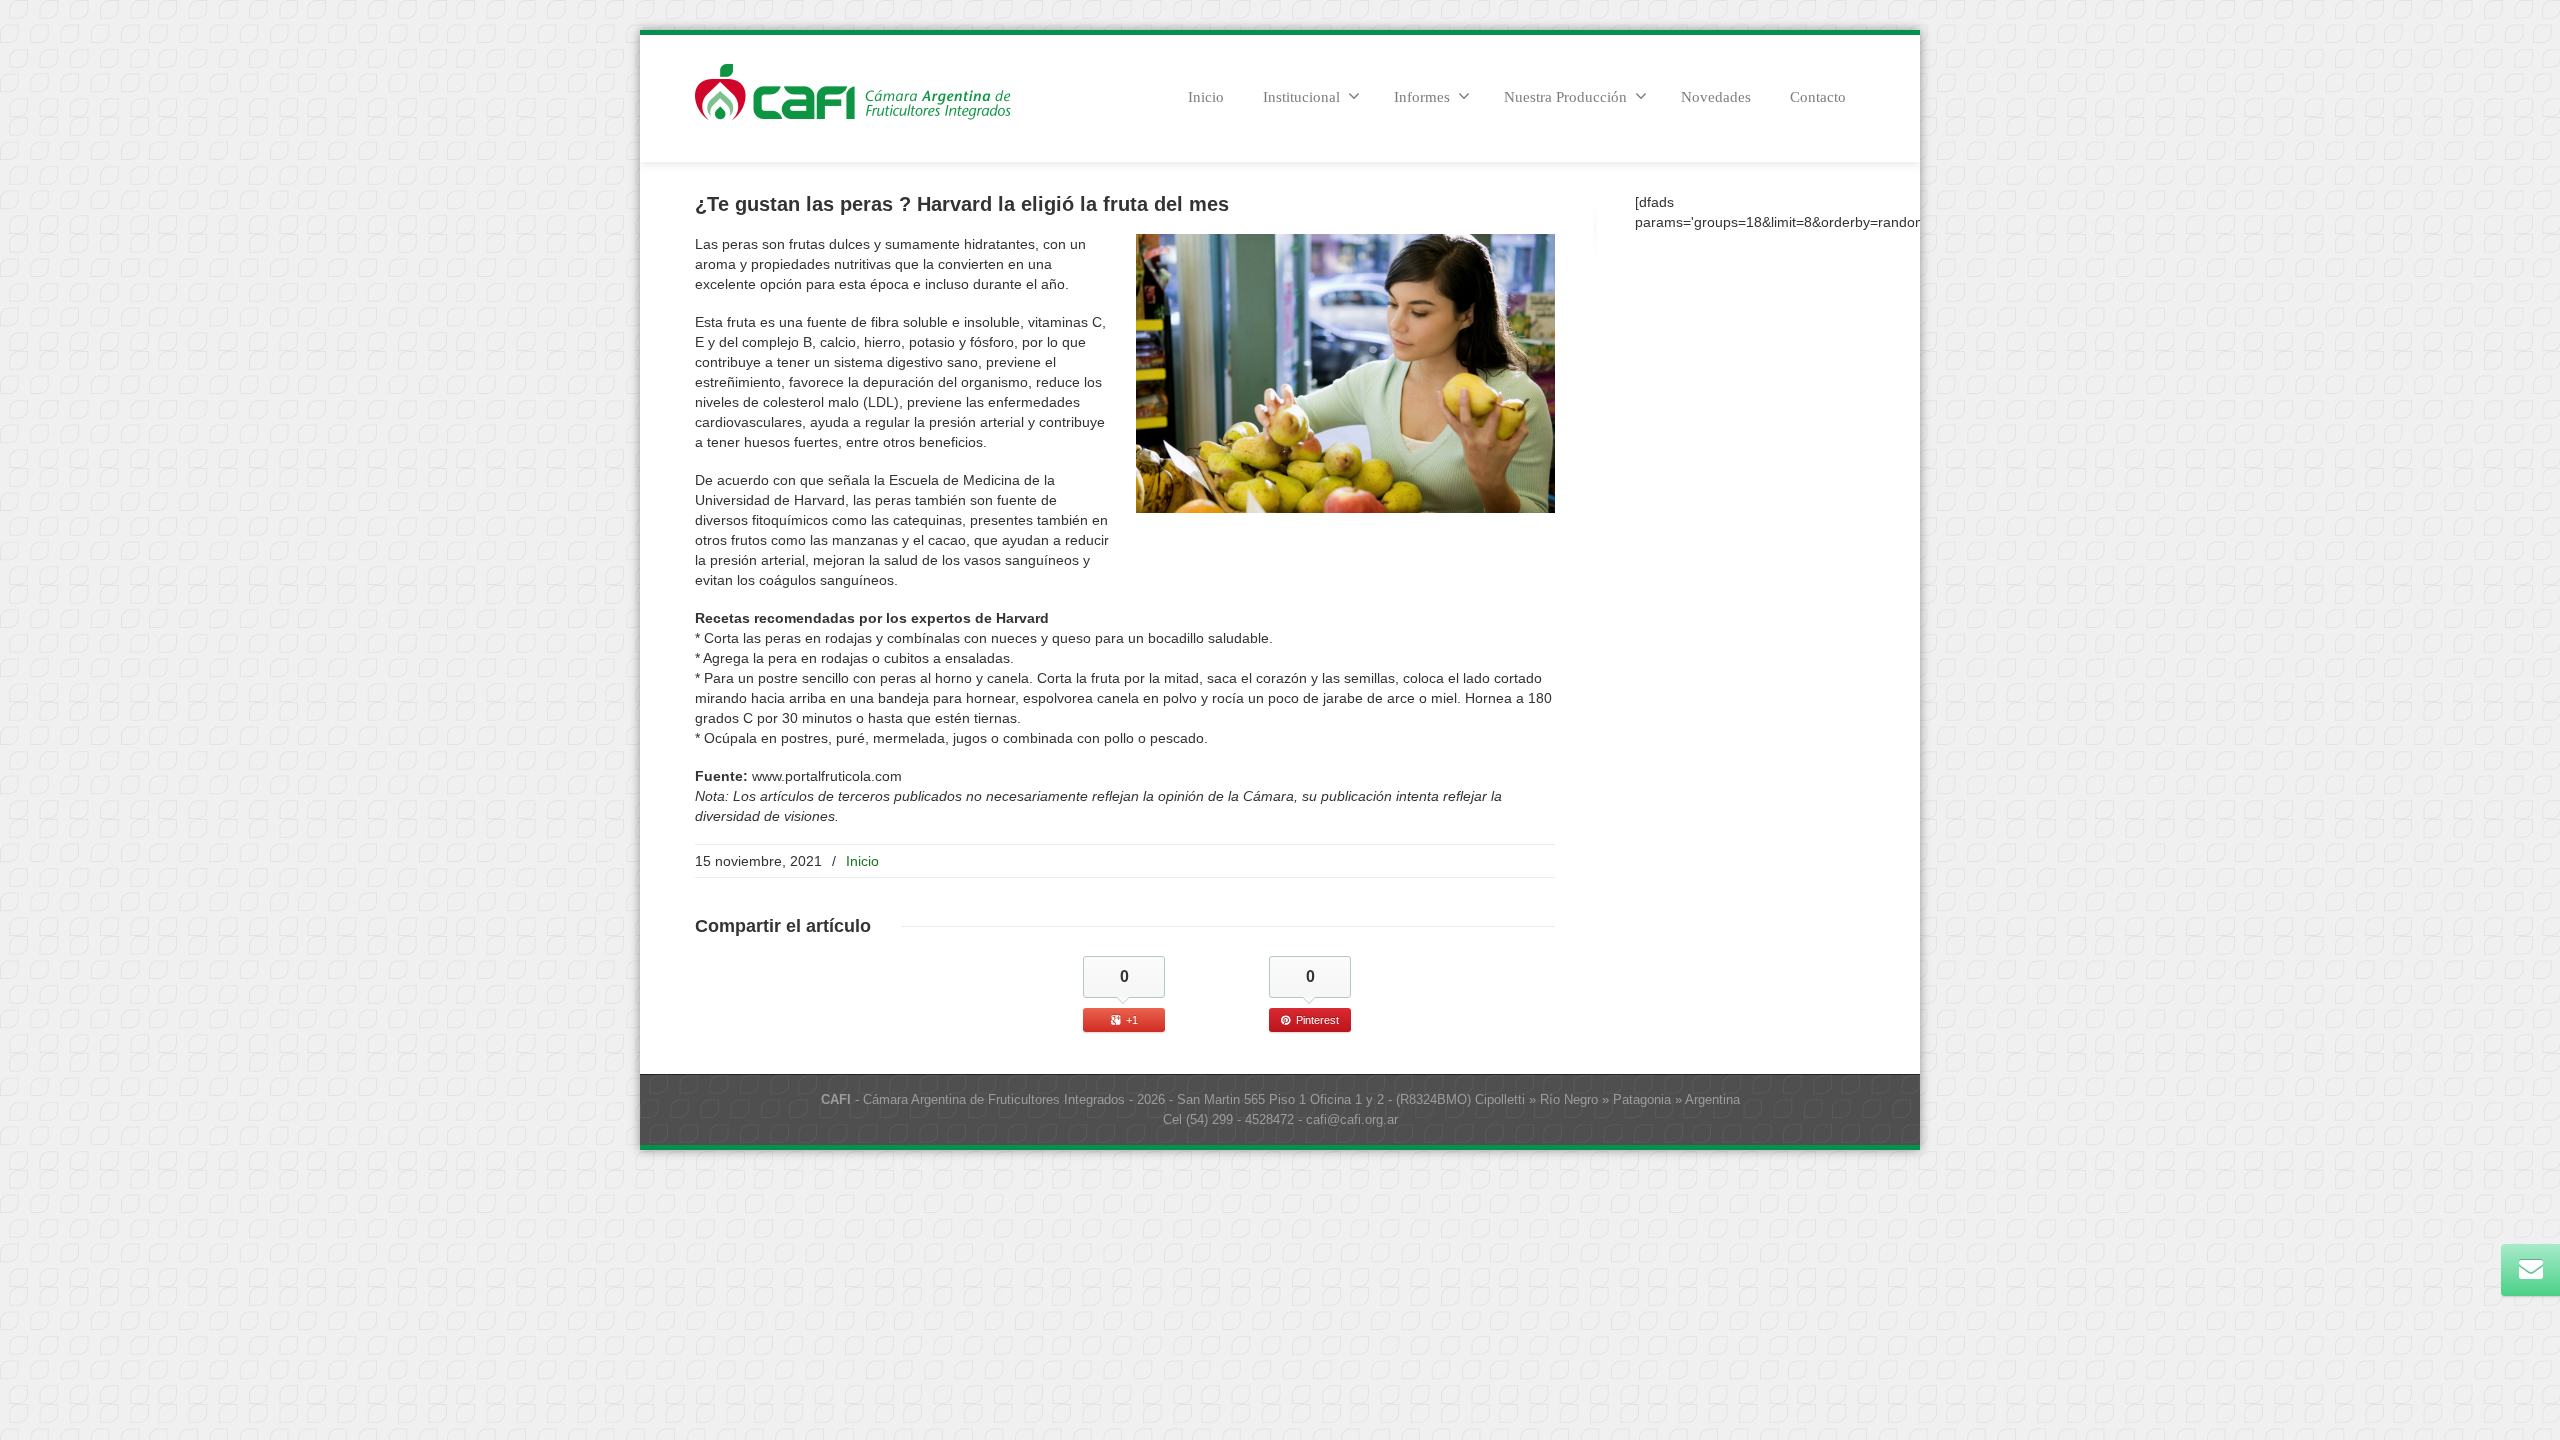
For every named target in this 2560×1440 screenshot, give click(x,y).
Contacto (1818, 97)
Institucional (1301, 97)
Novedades (1716, 97)
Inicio (1206, 97)
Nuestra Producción (1565, 97)
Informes (1422, 97)
